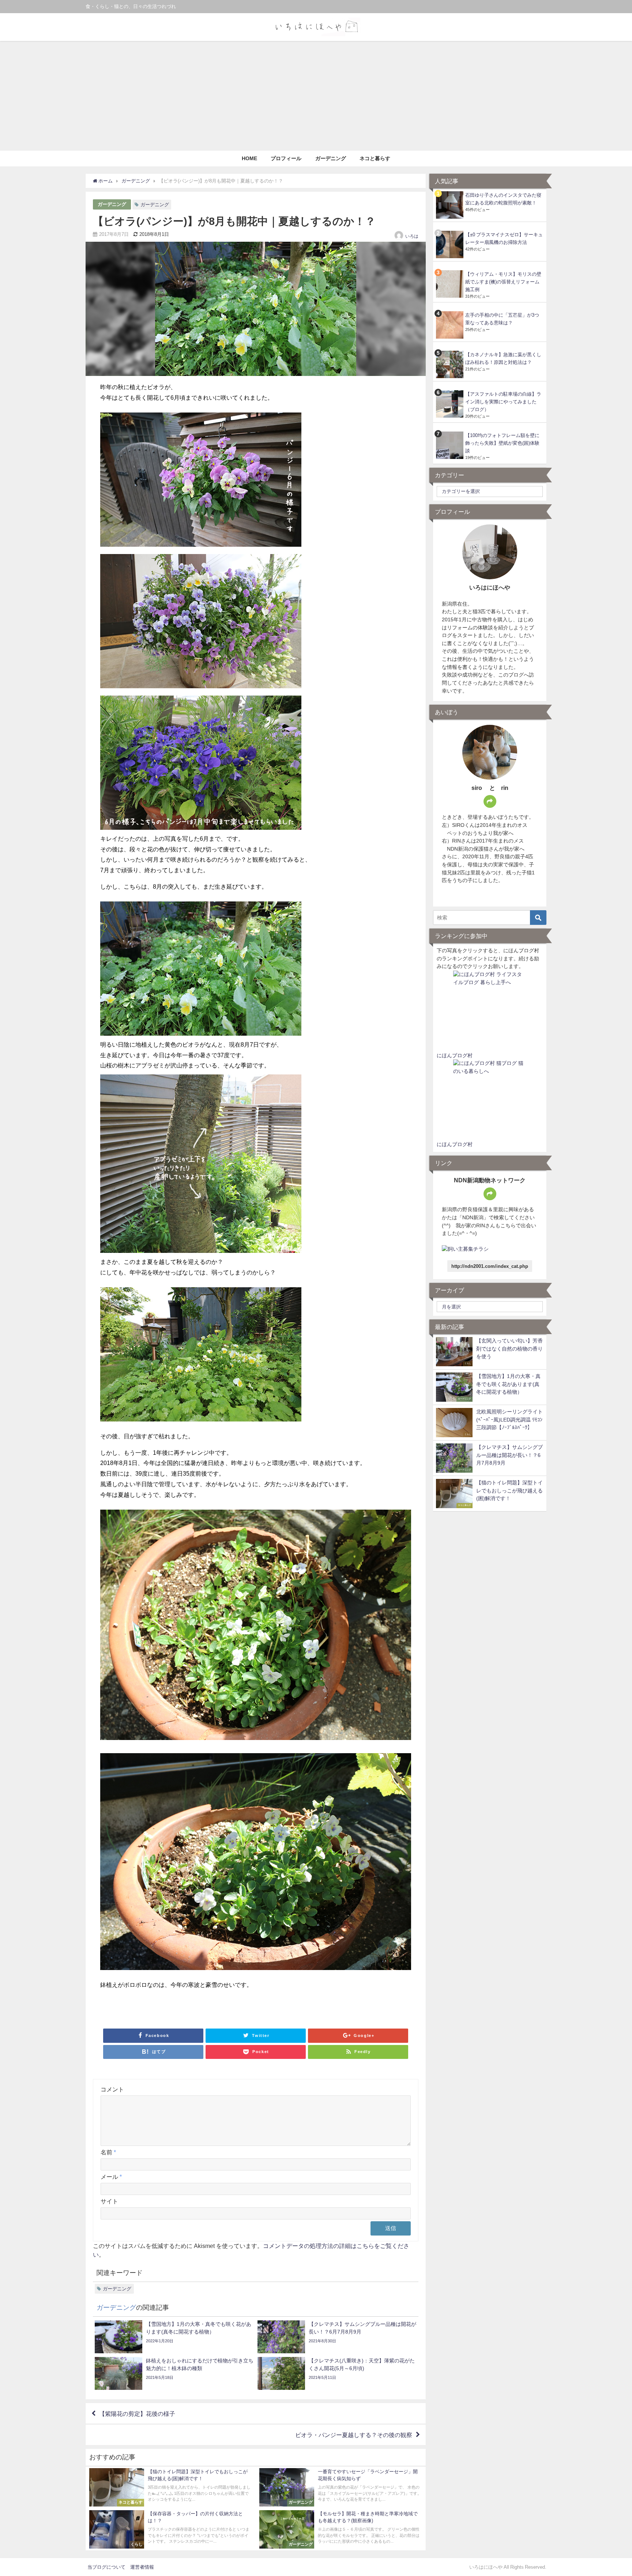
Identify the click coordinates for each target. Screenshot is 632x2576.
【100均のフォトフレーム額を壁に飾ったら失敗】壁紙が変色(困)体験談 (502, 443)
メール (111, 2177)
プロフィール (286, 158)
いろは (412, 236)
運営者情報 (142, 2567)
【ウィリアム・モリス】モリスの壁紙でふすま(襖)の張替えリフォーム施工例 (503, 282)
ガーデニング (331, 158)
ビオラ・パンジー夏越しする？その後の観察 (354, 2435)
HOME (249, 158)
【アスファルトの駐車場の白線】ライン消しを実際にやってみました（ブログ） (503, 402)
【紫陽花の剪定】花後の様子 (137, 2414)
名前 (108, 2152)
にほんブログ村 (455, 1055)
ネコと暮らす (375, 158)
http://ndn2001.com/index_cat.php (490, 1266)
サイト (109, 2201)
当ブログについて (106, 2567)
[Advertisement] (316, 96)
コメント (112, 2089)
